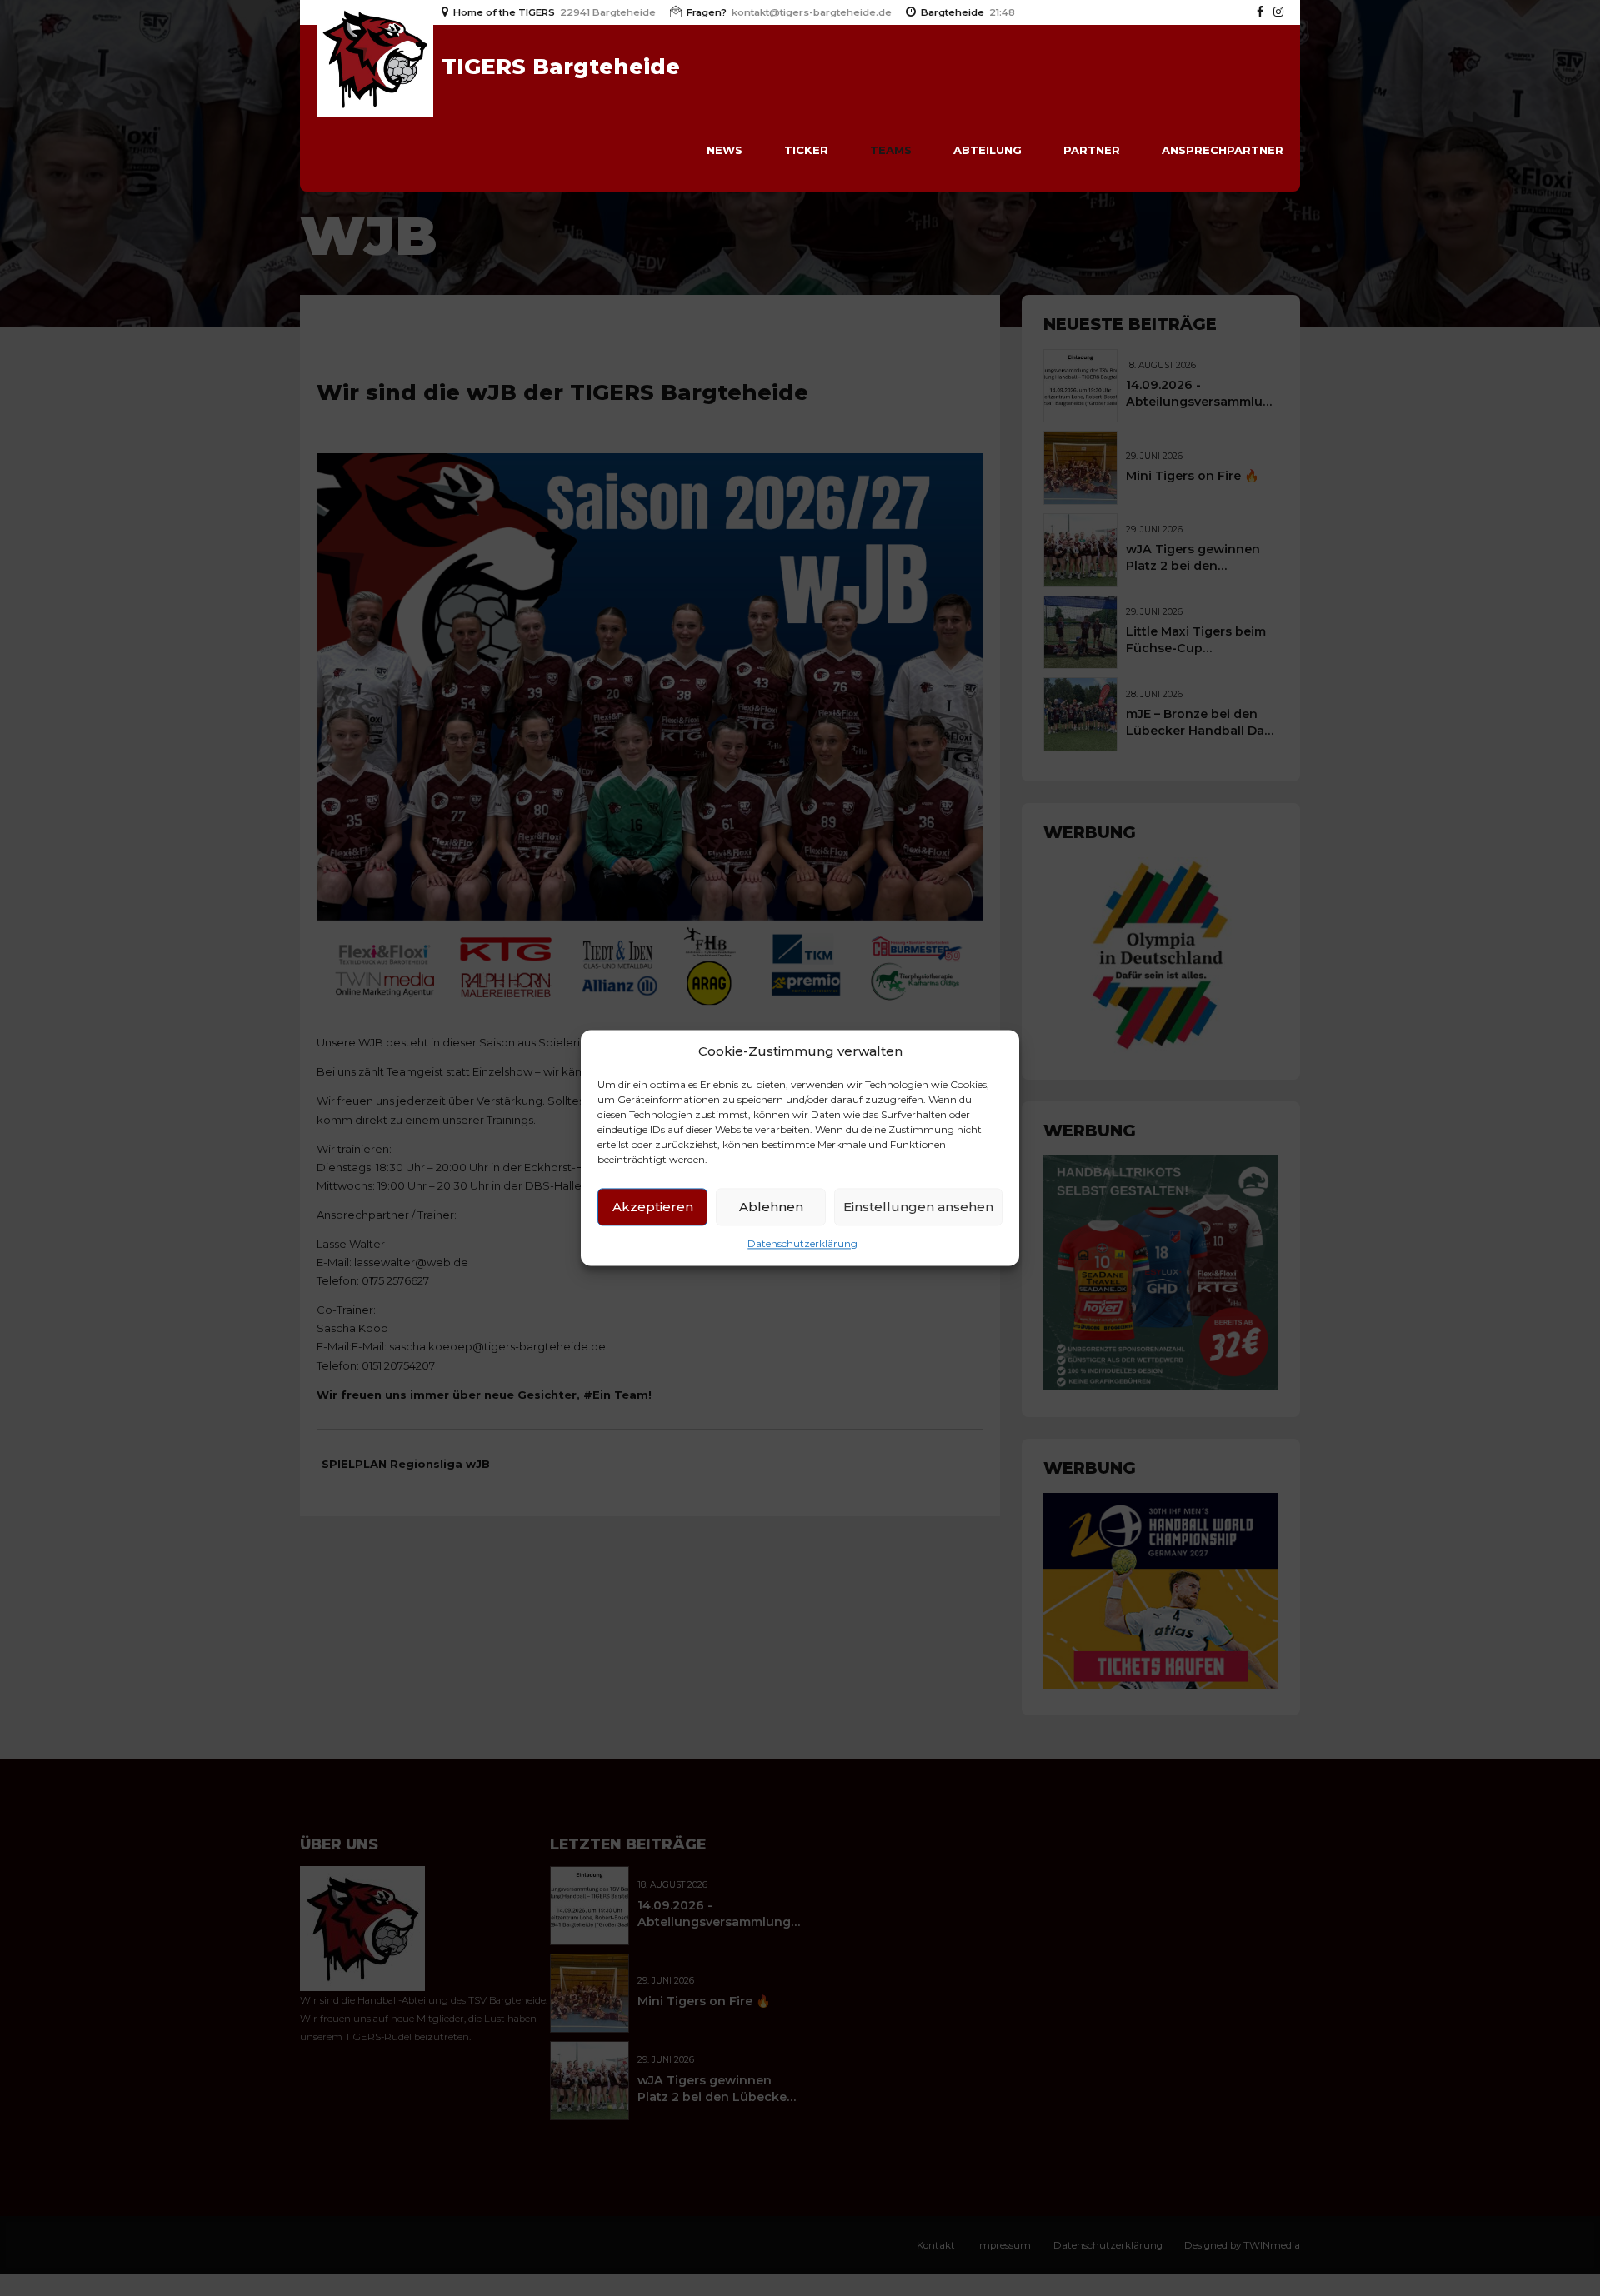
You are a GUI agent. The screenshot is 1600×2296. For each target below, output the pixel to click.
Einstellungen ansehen (918, 1207)
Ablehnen (771, 1207)
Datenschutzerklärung (802, 1244)
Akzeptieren (653, 1207)
